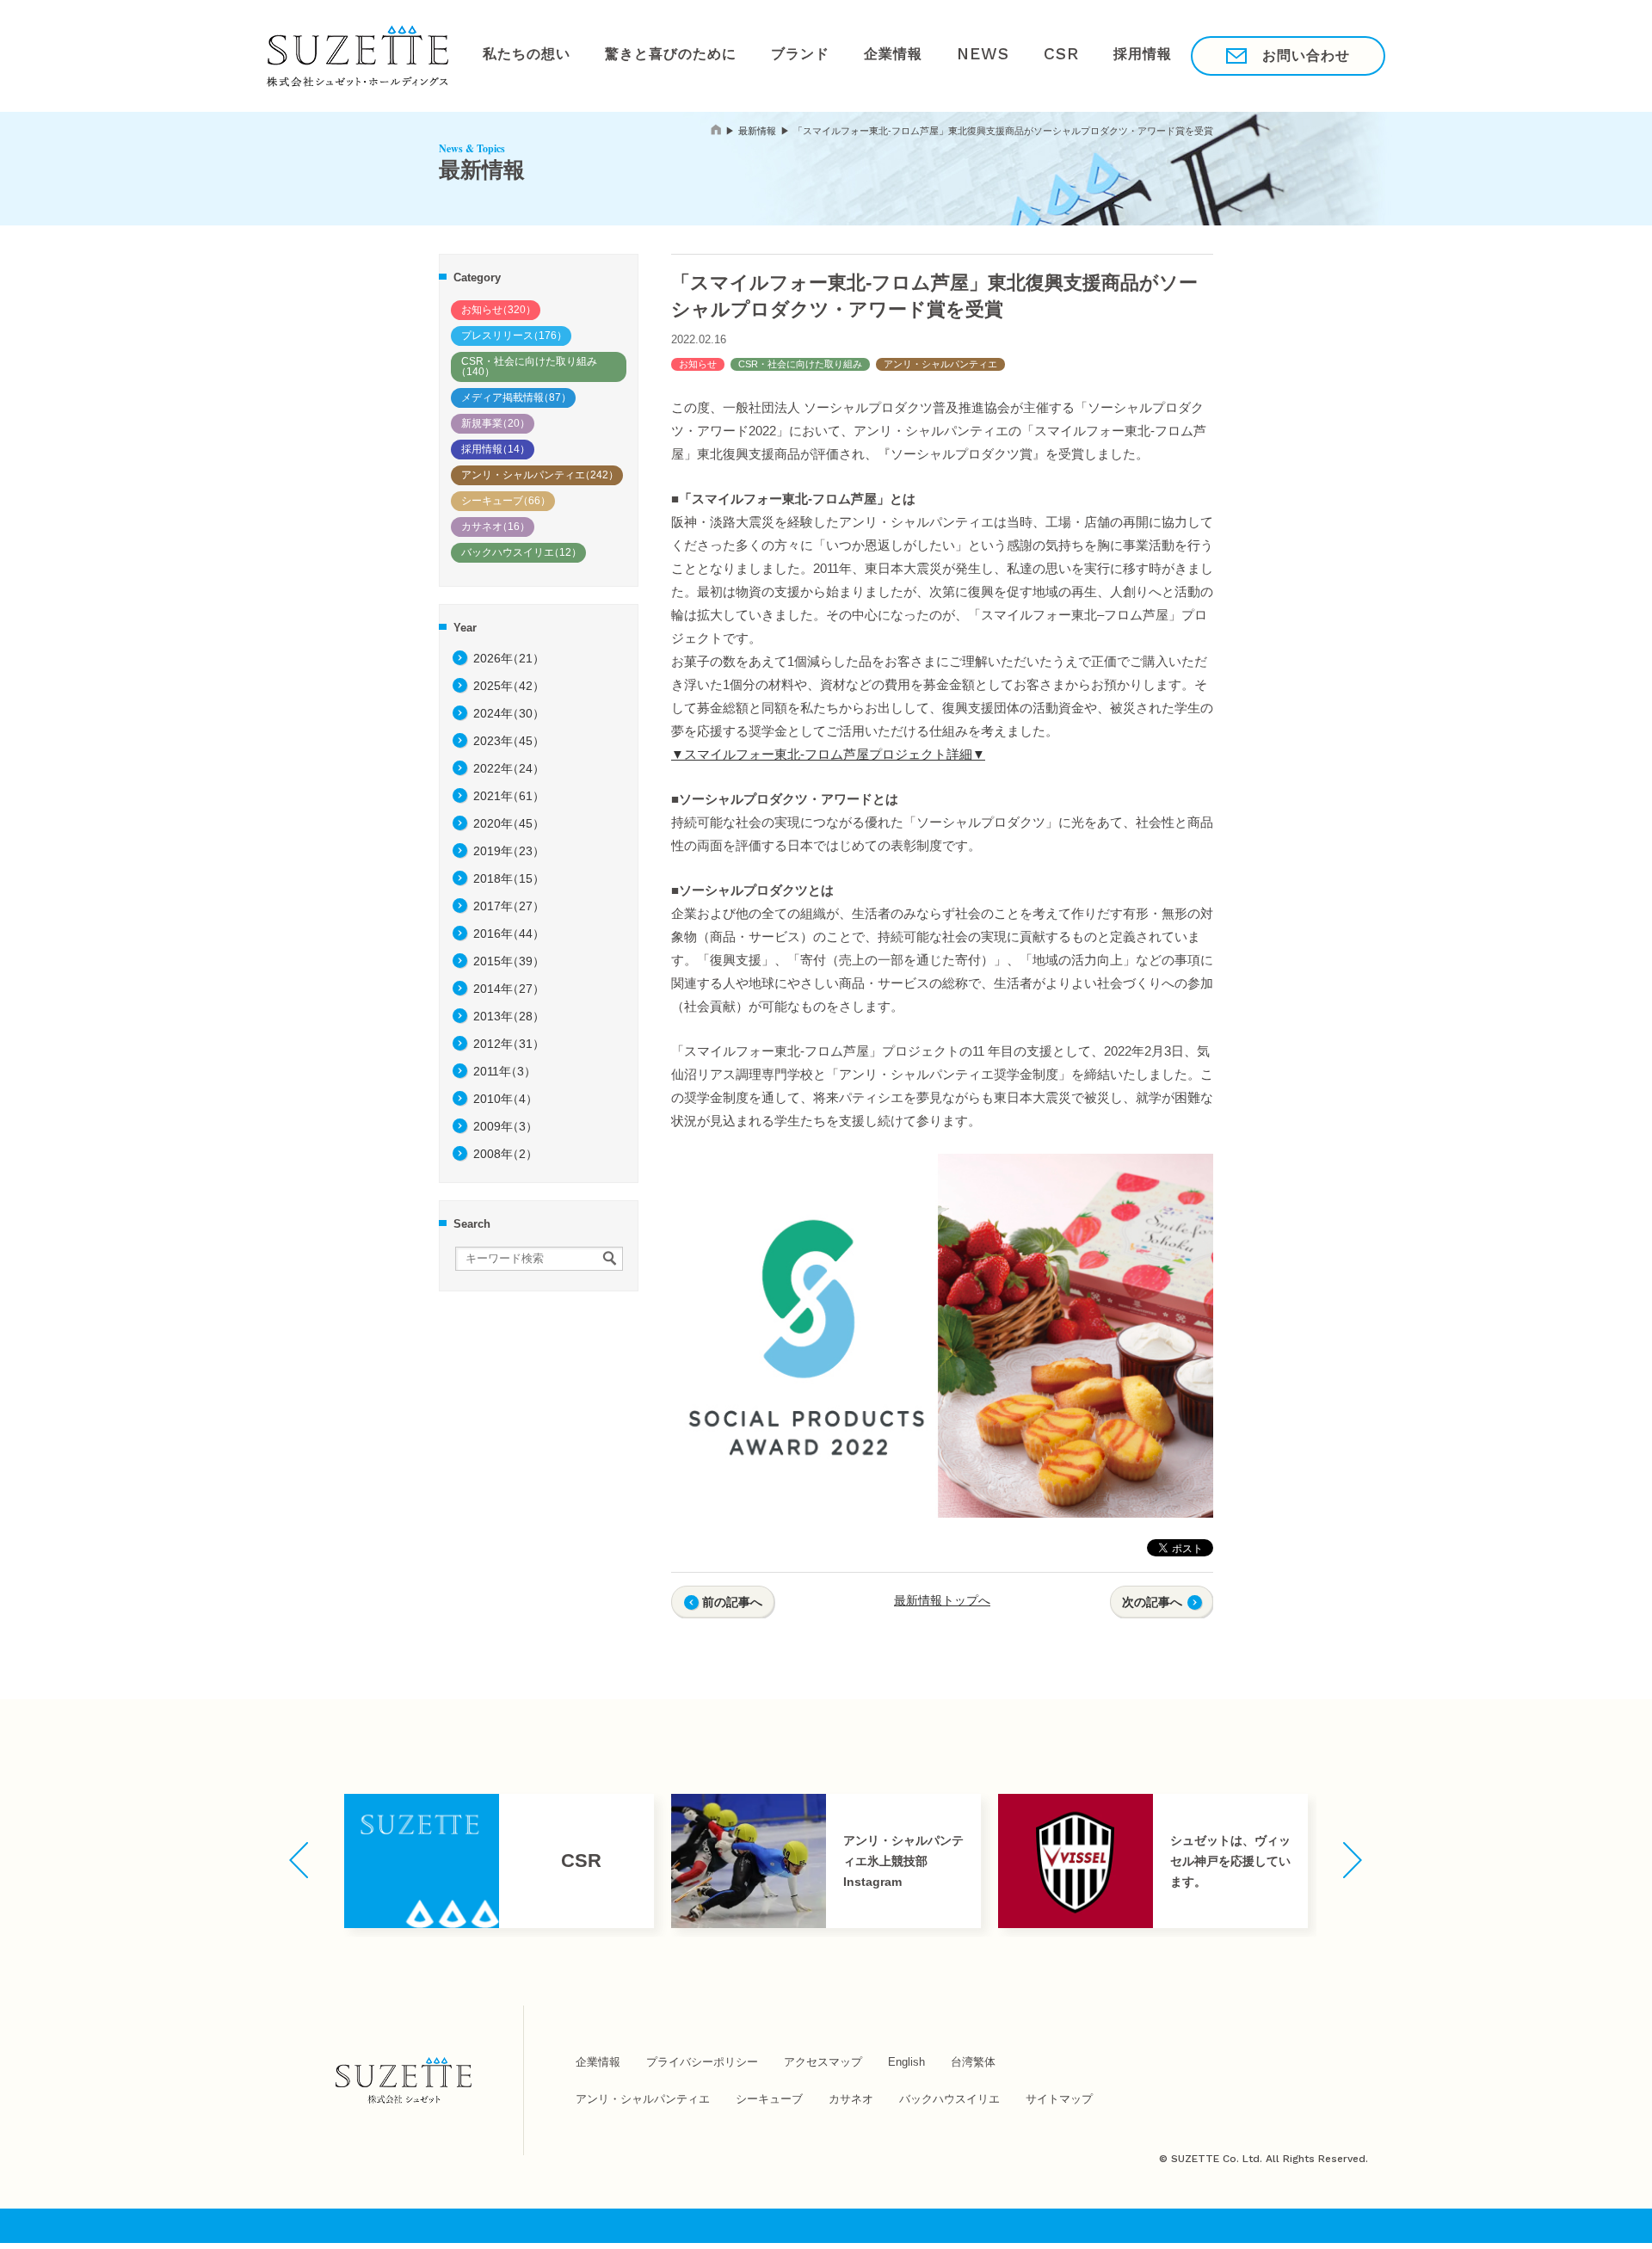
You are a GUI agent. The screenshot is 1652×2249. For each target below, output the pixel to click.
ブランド (764, 55)
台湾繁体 (973, 2062)
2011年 (505, 1071)
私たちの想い (520, 55)
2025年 (509, 686)
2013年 (509, 1016)
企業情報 (845, 55)
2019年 (509, 851)
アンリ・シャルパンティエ (540, 475)
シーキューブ (506, 501)
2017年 (509, 906)
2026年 (509, 658)
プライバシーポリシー (702, 2062)
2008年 (505, 1154)
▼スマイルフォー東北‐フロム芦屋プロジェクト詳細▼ (828, 754)
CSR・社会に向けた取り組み (527, 367)
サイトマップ (1059, 2099)
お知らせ (499, 310)
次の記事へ (1152, 1602)
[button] (299, 1860)
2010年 (505, 1099)
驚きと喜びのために (649, 55)
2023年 (509, 741)
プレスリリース (514, 336)
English (906, 2062)
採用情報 (1061, 55)
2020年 (509, 823)
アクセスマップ (823, 2062)
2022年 (509, 768)
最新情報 (757, 131)
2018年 (509, 878)
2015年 (509, 961)
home (716, 129)
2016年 (509, 933)
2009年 (505, 1126)
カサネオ (496, 527)
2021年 (509, 796)
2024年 (509, 713)
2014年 (509, 989)
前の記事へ (732, 1602)
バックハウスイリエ (521, 552)
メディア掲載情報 (516, 397)
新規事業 (496, 423)
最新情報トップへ (942, 1600)
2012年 (509, 1044)
